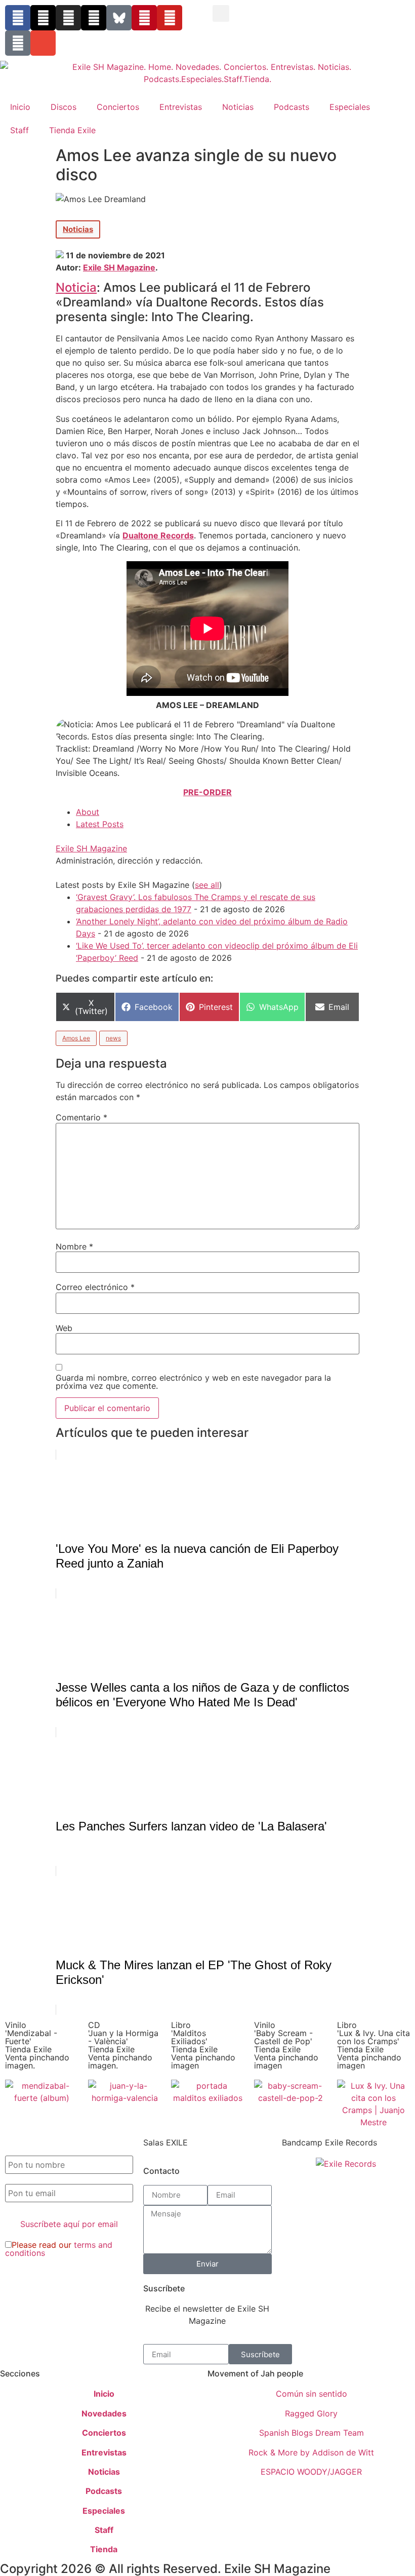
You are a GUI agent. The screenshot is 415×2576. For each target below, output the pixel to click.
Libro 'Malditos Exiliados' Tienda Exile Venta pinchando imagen (203, 2045)
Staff (19, 130)
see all (207, 885)
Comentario (81, 1117)
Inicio (20, 107)
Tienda (104, 2549)
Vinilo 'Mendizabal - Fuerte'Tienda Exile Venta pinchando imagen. (37, 2045)
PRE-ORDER (207, 792)
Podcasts (292, 107)
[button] (221, 13)
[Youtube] (170, 18)
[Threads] (94, 18)
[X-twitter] (43, 18)
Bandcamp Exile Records (329, 2142)
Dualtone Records (158, 535)
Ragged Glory (311, 2413)
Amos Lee (76, 1038)
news (113, 1038)
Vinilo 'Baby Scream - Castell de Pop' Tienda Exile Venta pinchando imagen (286, 2045)
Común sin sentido (312, 2394)
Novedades (104, 2413)
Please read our (59, 2249)
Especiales (350, 107)
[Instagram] (68, 18)
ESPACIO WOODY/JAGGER (311, 2472)
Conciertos (118, 107)
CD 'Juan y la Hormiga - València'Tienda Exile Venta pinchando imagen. (123, 2045)
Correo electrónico (95, 1287)
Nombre (74, 1246)
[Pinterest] (144, 18)
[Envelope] (43, 43)
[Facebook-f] (18, 18)
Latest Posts (100, 824)
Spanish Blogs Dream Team (312, 2433)
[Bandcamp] (18, 43)
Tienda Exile (72, 130)
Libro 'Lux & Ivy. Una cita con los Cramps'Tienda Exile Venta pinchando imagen (373, 2045)
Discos (64, 107)
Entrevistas (181, 107)
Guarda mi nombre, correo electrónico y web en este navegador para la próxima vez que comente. (193, 1382)
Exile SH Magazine (119, 267)
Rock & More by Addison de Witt (311, 2452)
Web (64, 1328)
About (88, 812)
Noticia (76, 287)
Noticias (238, 107)
